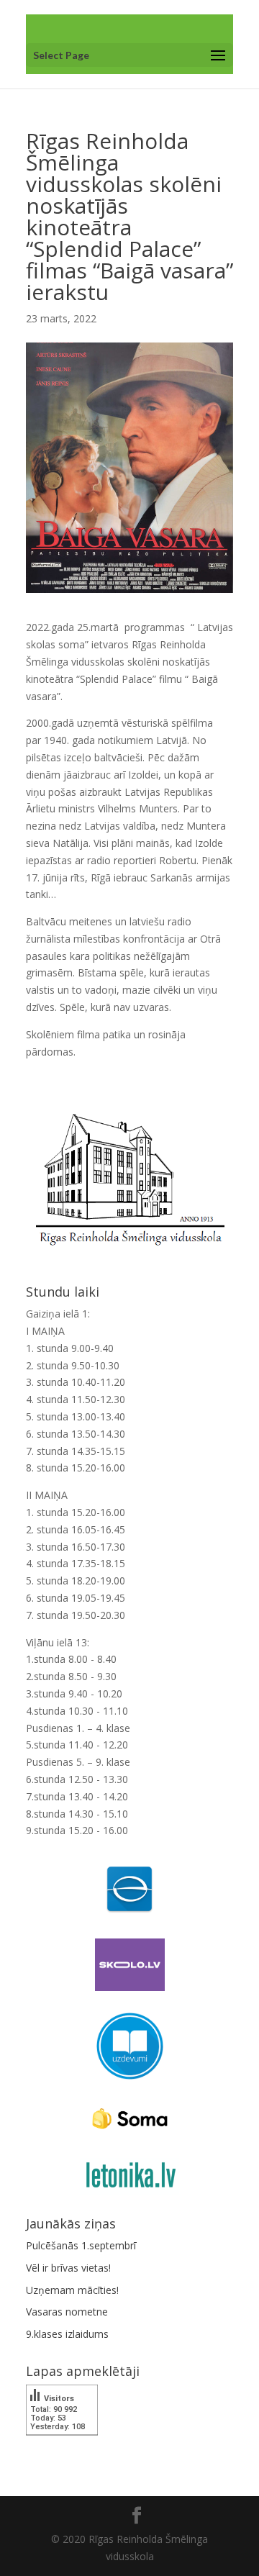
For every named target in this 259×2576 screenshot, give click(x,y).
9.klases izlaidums (67, 2334)
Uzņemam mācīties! (72, 2290)
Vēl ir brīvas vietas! (68, 2268)
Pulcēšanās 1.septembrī (81, 2245)
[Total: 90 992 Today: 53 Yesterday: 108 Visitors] (62, 2445)
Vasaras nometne (67, 2312)
